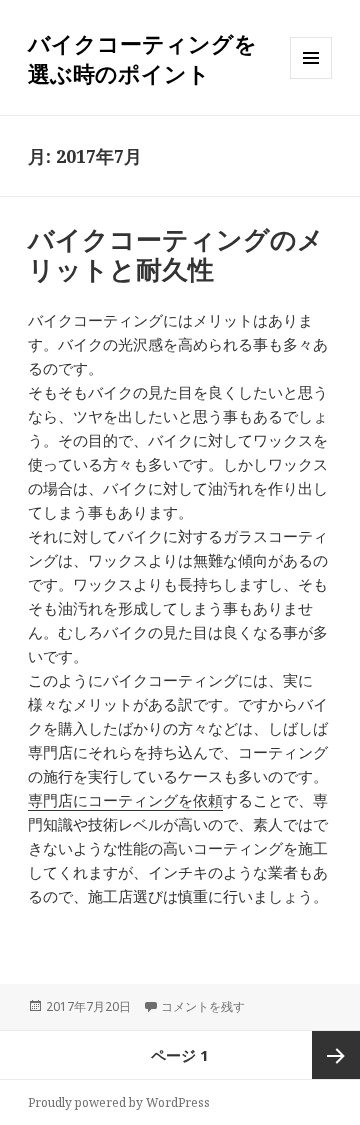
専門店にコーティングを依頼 (125, 800)
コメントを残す (203, 1006)
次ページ (336, 1055)
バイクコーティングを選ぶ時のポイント (142, 58)
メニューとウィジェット (311, 78)
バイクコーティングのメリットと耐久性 (176, 254)
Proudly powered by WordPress (119, 1102)
